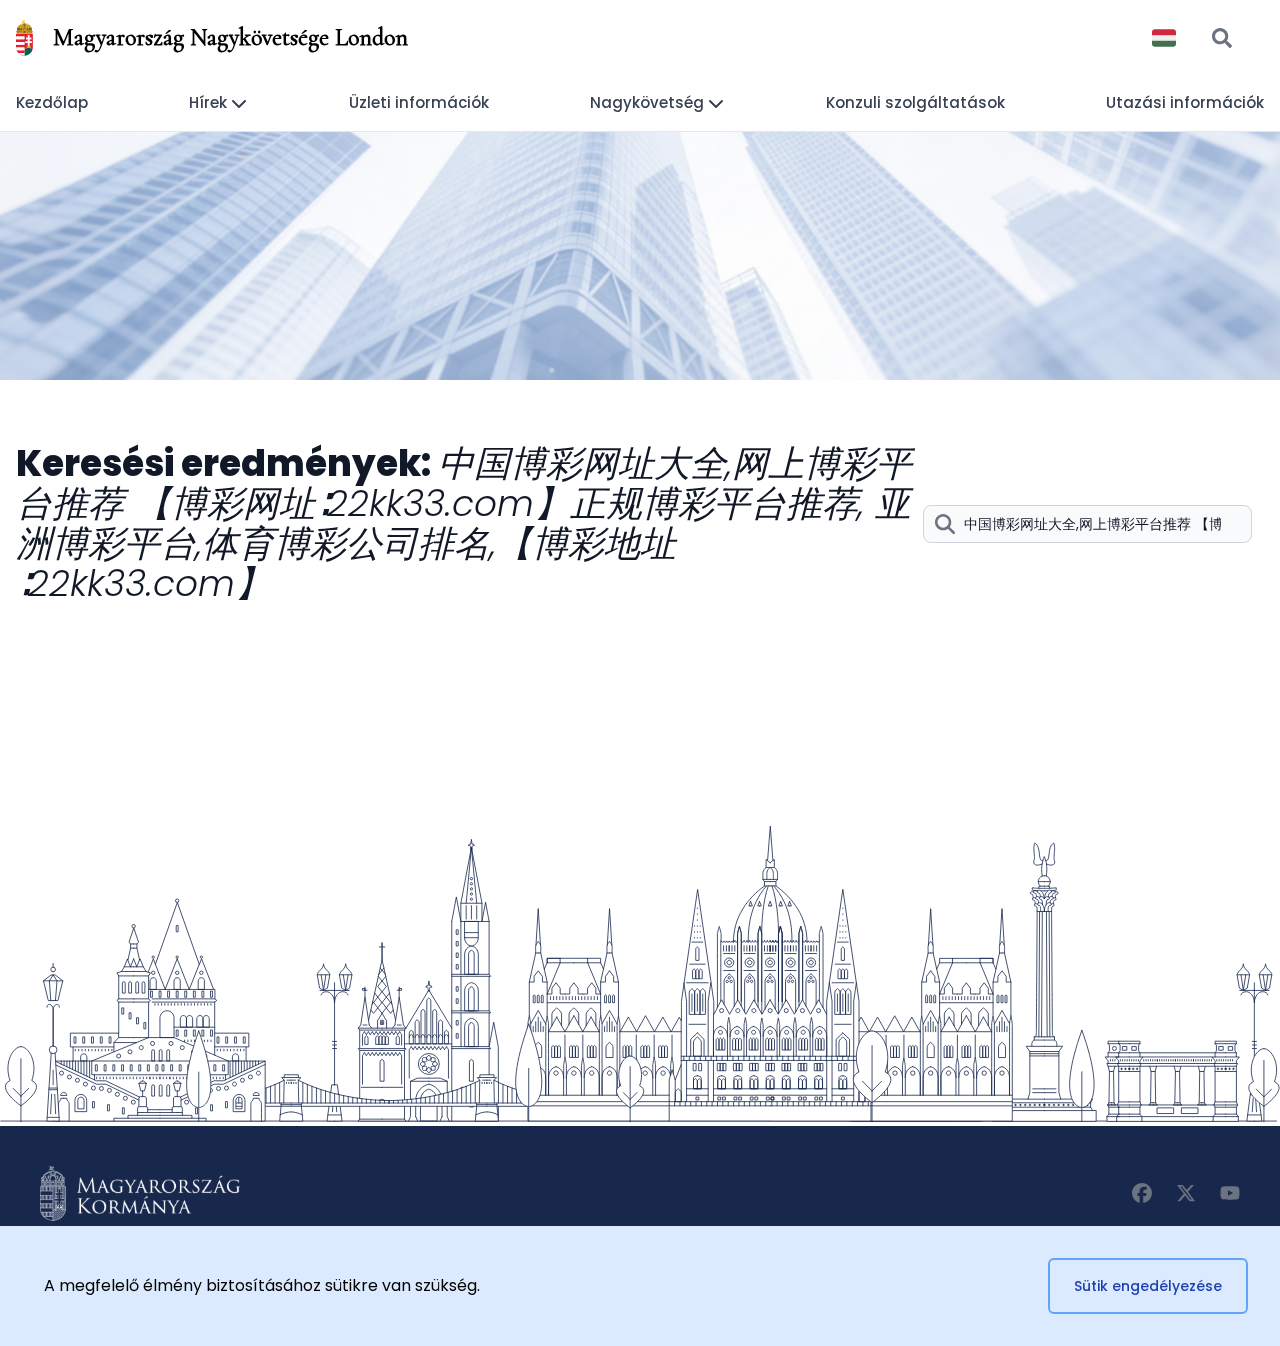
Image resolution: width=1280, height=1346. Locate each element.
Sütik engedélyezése (1148, 1286)
